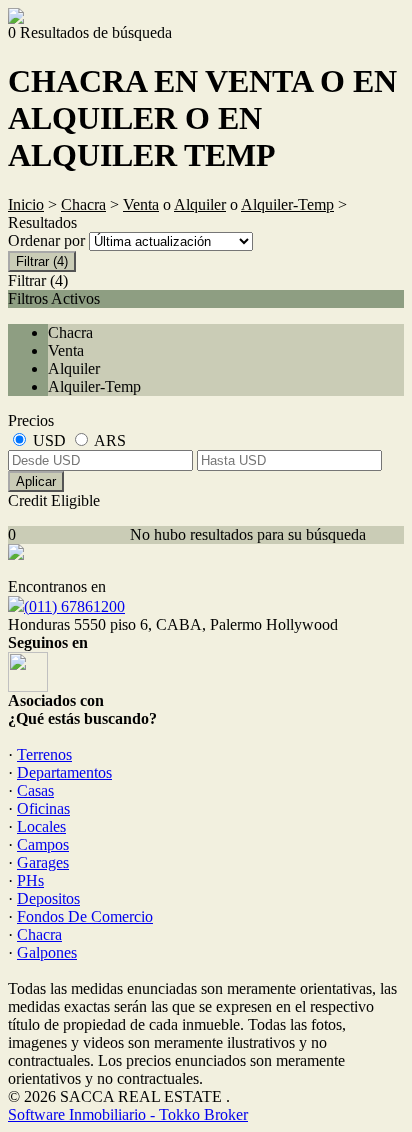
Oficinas (43, 808)
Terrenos (44, 754)
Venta (141, 204)
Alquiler (200, 204)
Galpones (47, 952)
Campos (43, 844)
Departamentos (64, 772)
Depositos (48, 898)
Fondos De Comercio (85, 916)
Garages (43, 862)
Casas (35, 790)
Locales (41, 826)
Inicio (26, 204)
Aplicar (36, 481)
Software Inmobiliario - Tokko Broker (128, 1114)
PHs (30, 880)
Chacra (83, 204)
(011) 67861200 (74, 606)
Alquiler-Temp (287, 204)
